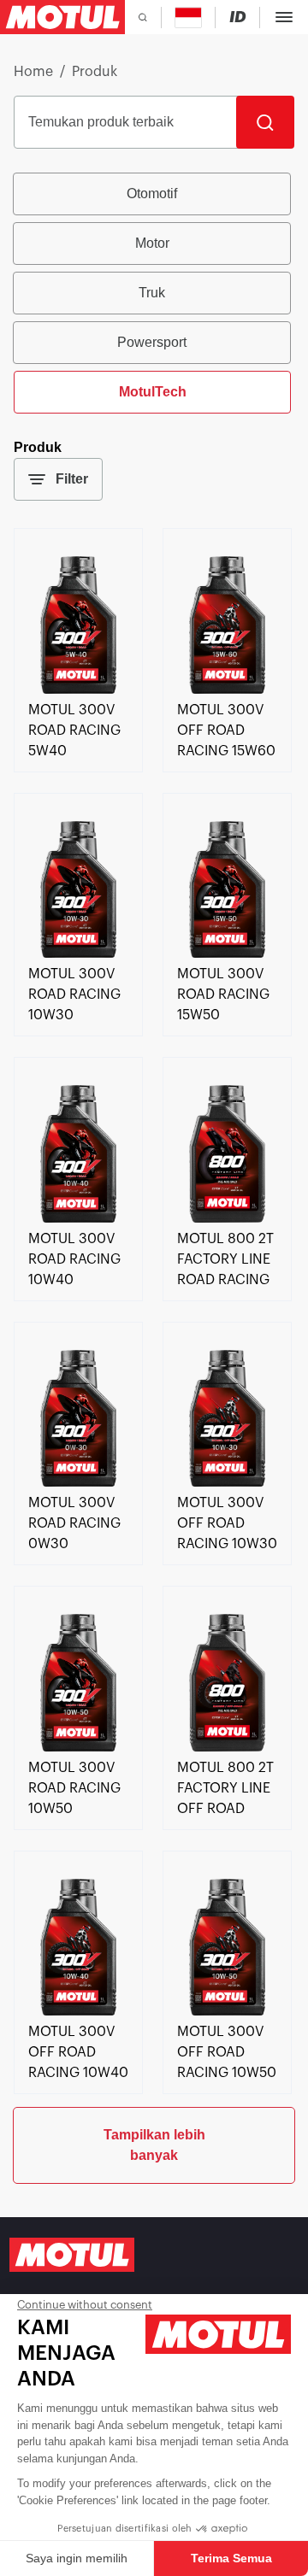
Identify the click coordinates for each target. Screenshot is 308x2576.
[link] (78, 689)
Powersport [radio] (152, 342)
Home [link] (33, 72)
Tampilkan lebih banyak (154, 2145)
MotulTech (153, 392)
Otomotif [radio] (152, 194)
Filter (72, 479)
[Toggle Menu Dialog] (284, 17)
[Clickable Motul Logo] (62, 17)
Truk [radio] (152, 293)
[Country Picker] (189, 18)
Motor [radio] (152, 243)
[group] (154, 293)
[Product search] (143, 17)
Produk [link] (95, 72)
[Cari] (265, 122)
